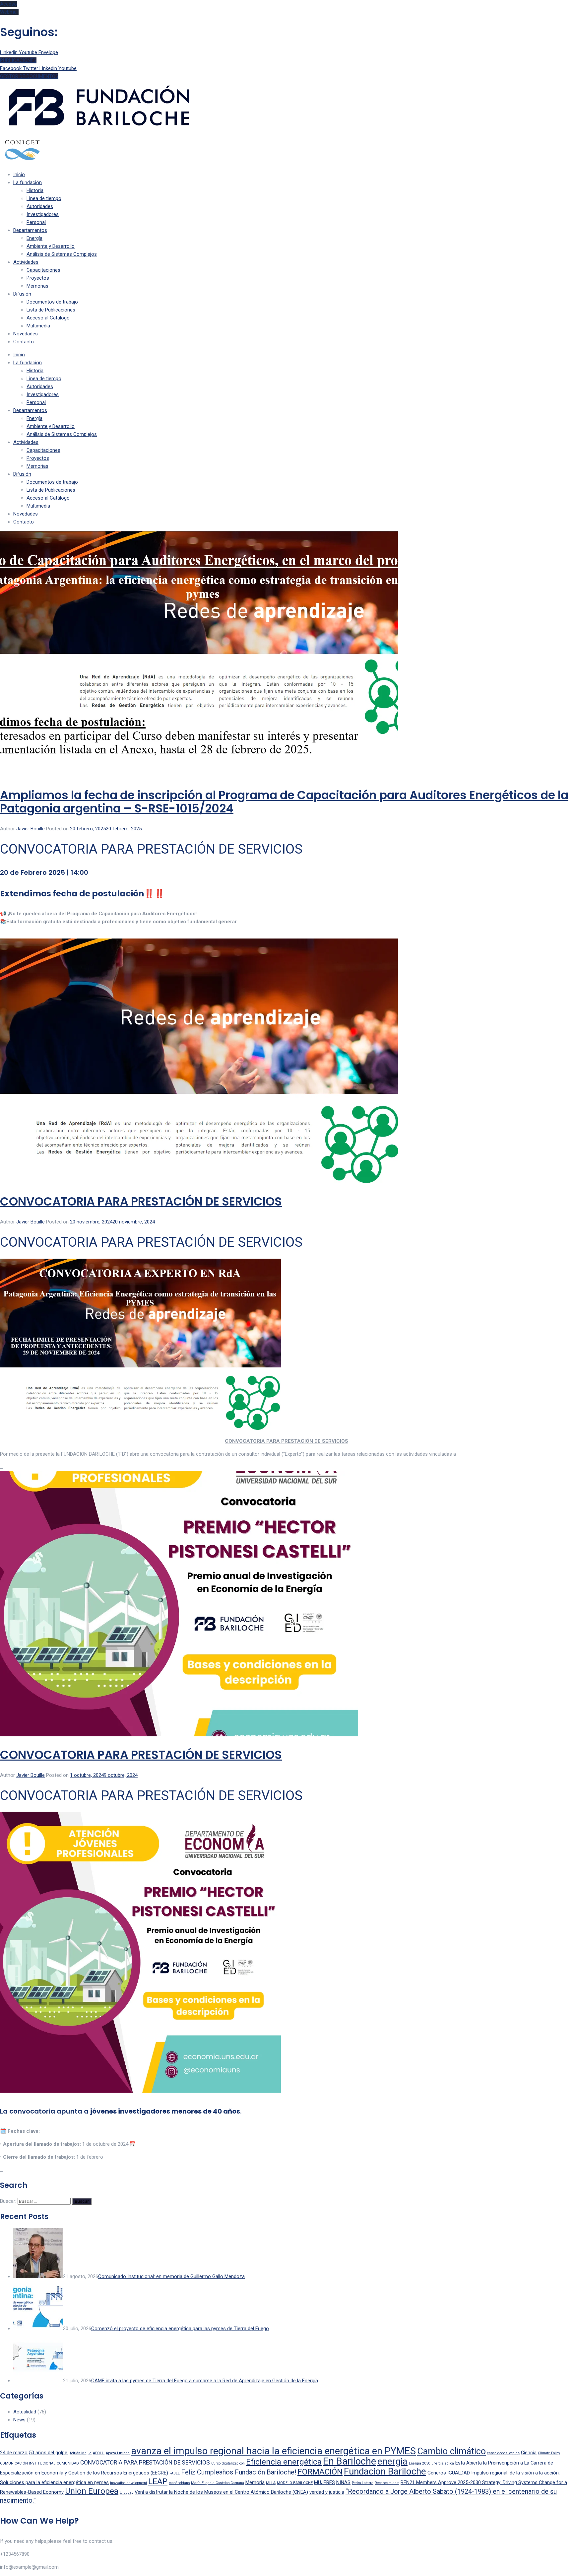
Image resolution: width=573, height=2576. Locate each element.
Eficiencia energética (284, 2462)
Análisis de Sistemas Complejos (62, 254)
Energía (34, 238)
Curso (216, 2463)
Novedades (26, 334)
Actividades (26, 262)
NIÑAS (343, 2482)
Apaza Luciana (118, 2453)
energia (392, 2461)
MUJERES (324, 2482)
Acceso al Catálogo (48, 318)
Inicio (19, 174)
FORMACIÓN (320, 2472)
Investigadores (43, 214)
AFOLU (99, 2453)
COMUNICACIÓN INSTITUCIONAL (28, 2463)
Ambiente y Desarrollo (51, 246)
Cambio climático (451, 2451)
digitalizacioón (233, 2463)
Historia (35, 190)
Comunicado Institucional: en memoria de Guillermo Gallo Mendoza (171, 2276)
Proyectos (38, 278)
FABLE (175, 2473)
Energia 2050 (419, 2463)
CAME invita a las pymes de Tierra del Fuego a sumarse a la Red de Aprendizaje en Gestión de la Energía (205, 2381)
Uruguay (127, 2493)
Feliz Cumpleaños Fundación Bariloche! (239, 2472)
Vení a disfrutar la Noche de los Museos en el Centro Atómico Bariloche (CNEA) (221, 2492)
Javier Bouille (31, 829)
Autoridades (40, 206)
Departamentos (30, 230)
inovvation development (128, 2483)
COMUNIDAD (68, 2463)
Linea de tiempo (44, 198)
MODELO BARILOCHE (295, 2483)
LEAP (158, 2481)
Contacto (24, 342)
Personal (36, 222)
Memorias (37, 286)
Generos (437, 2473)
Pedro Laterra (363, 2483)
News (19, 2420)
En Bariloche (350, 2461)
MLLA (271, 2483)
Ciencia (529, 2453)
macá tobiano (179, 2483)
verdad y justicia (327, 2492)
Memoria (255, 2482)
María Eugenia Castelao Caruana (218, 2483)
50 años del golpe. (49, 2453)
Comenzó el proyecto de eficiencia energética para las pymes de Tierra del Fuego (180, 2329)
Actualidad (25, 2412)
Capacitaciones (43, 270)
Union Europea (92, 2491)
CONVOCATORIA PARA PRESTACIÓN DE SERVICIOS (141, 1201)
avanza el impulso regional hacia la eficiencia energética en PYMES (273, 2451)
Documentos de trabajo (52, 302)
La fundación (28, 182)
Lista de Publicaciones (51, 310)
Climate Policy (549, 2453)
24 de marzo (14, 2453)
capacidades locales (503, 2453)
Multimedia (38, 326)
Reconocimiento (387, 2483)
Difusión (22, 294)
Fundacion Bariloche (385, 2471)
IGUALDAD (459, 2473)
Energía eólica (443, 2463)
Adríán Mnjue (81, 2453)
